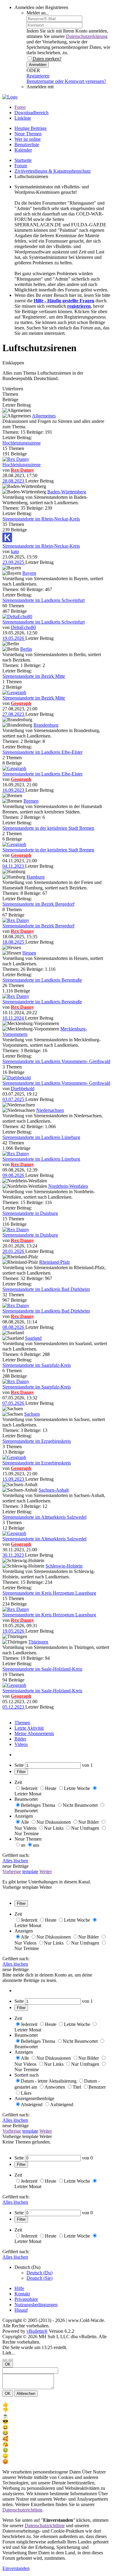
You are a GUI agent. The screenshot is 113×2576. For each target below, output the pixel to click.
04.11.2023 (14, 866)
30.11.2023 (14, 1555)
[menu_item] (56, 2404)
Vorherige (12, 1871)
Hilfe (19, 2288)
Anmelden (38, 65)
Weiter (46, 1871)
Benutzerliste (27, 145)
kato (15, 551)
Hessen (29, 953)
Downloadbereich (31, 113)
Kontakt (22, 2294)
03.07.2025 (14, 1099)
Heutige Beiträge (31, 128)
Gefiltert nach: (16, 1855)
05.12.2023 (14, 1707)
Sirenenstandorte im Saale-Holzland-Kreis (42, 1669)
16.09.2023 (14, 790)
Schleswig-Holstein (64, 1566)
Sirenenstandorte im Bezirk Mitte (34, 676)
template (30, 1871)
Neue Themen (28, 134)
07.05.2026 (14, 1403)
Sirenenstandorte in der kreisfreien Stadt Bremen (48, 828)
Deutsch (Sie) (39, 2278)
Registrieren (38, 76)
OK (8, 2364)
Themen (22, 1723)
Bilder (20, 1739)
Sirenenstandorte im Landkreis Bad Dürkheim (46, 1289)
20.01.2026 (14, 1251)
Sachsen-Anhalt (54, 1490)
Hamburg (36, 877)
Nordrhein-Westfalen (68, 1186)
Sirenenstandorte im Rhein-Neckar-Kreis (41, 519)
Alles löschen (15, 1861)
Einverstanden (16, 2568)
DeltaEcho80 (23, 627)
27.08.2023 (14, 714)
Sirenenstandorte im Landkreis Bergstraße (42, 980)
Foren (20, 107)
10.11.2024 (14, 1018)
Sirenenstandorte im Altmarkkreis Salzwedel (44, 1517)
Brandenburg (46, 725)
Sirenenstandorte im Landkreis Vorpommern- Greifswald (56, 1061)
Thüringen (38, 1642)
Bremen (31, 801)
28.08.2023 (14, 481)
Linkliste (23, 118)
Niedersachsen (50, 1110)
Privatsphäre (26, 2299)
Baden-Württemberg (67, 492)
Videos (21, 1744)
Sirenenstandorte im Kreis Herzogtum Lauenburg (49, 1593)
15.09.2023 (14, 1479)
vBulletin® (37, 2331)
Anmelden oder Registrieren (41, 7)
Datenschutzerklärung (87, 36)
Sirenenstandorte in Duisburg (30, 1213)
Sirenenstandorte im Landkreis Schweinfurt (44, 600)
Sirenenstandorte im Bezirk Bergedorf (38, 904)
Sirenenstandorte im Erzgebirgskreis (37, 1441)
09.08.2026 (14, 1175)
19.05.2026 (14, 638)
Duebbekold (23, 1088)
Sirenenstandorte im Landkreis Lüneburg (41, 1137)
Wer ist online (28, 139)
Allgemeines (44, 416)
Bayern (29, 573)
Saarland (33, 1338)
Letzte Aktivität (29, 1728)
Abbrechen (26, 2394)
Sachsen (32, 1414)
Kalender (23, 150)
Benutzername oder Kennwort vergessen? (66, 81)
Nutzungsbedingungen (36, 2305)
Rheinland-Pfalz (55, 1262)
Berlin (26, 649)
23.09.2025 (14, 562)
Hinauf (21, 2310)
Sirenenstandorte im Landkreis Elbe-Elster (42, 752)
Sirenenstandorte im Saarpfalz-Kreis (37, 1365)
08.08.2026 (14, 1327)
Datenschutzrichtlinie (22, 2510)
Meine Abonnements (34, 1733)
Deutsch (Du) (39, 2273)
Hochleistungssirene (22, 443)
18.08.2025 (14, 942)
